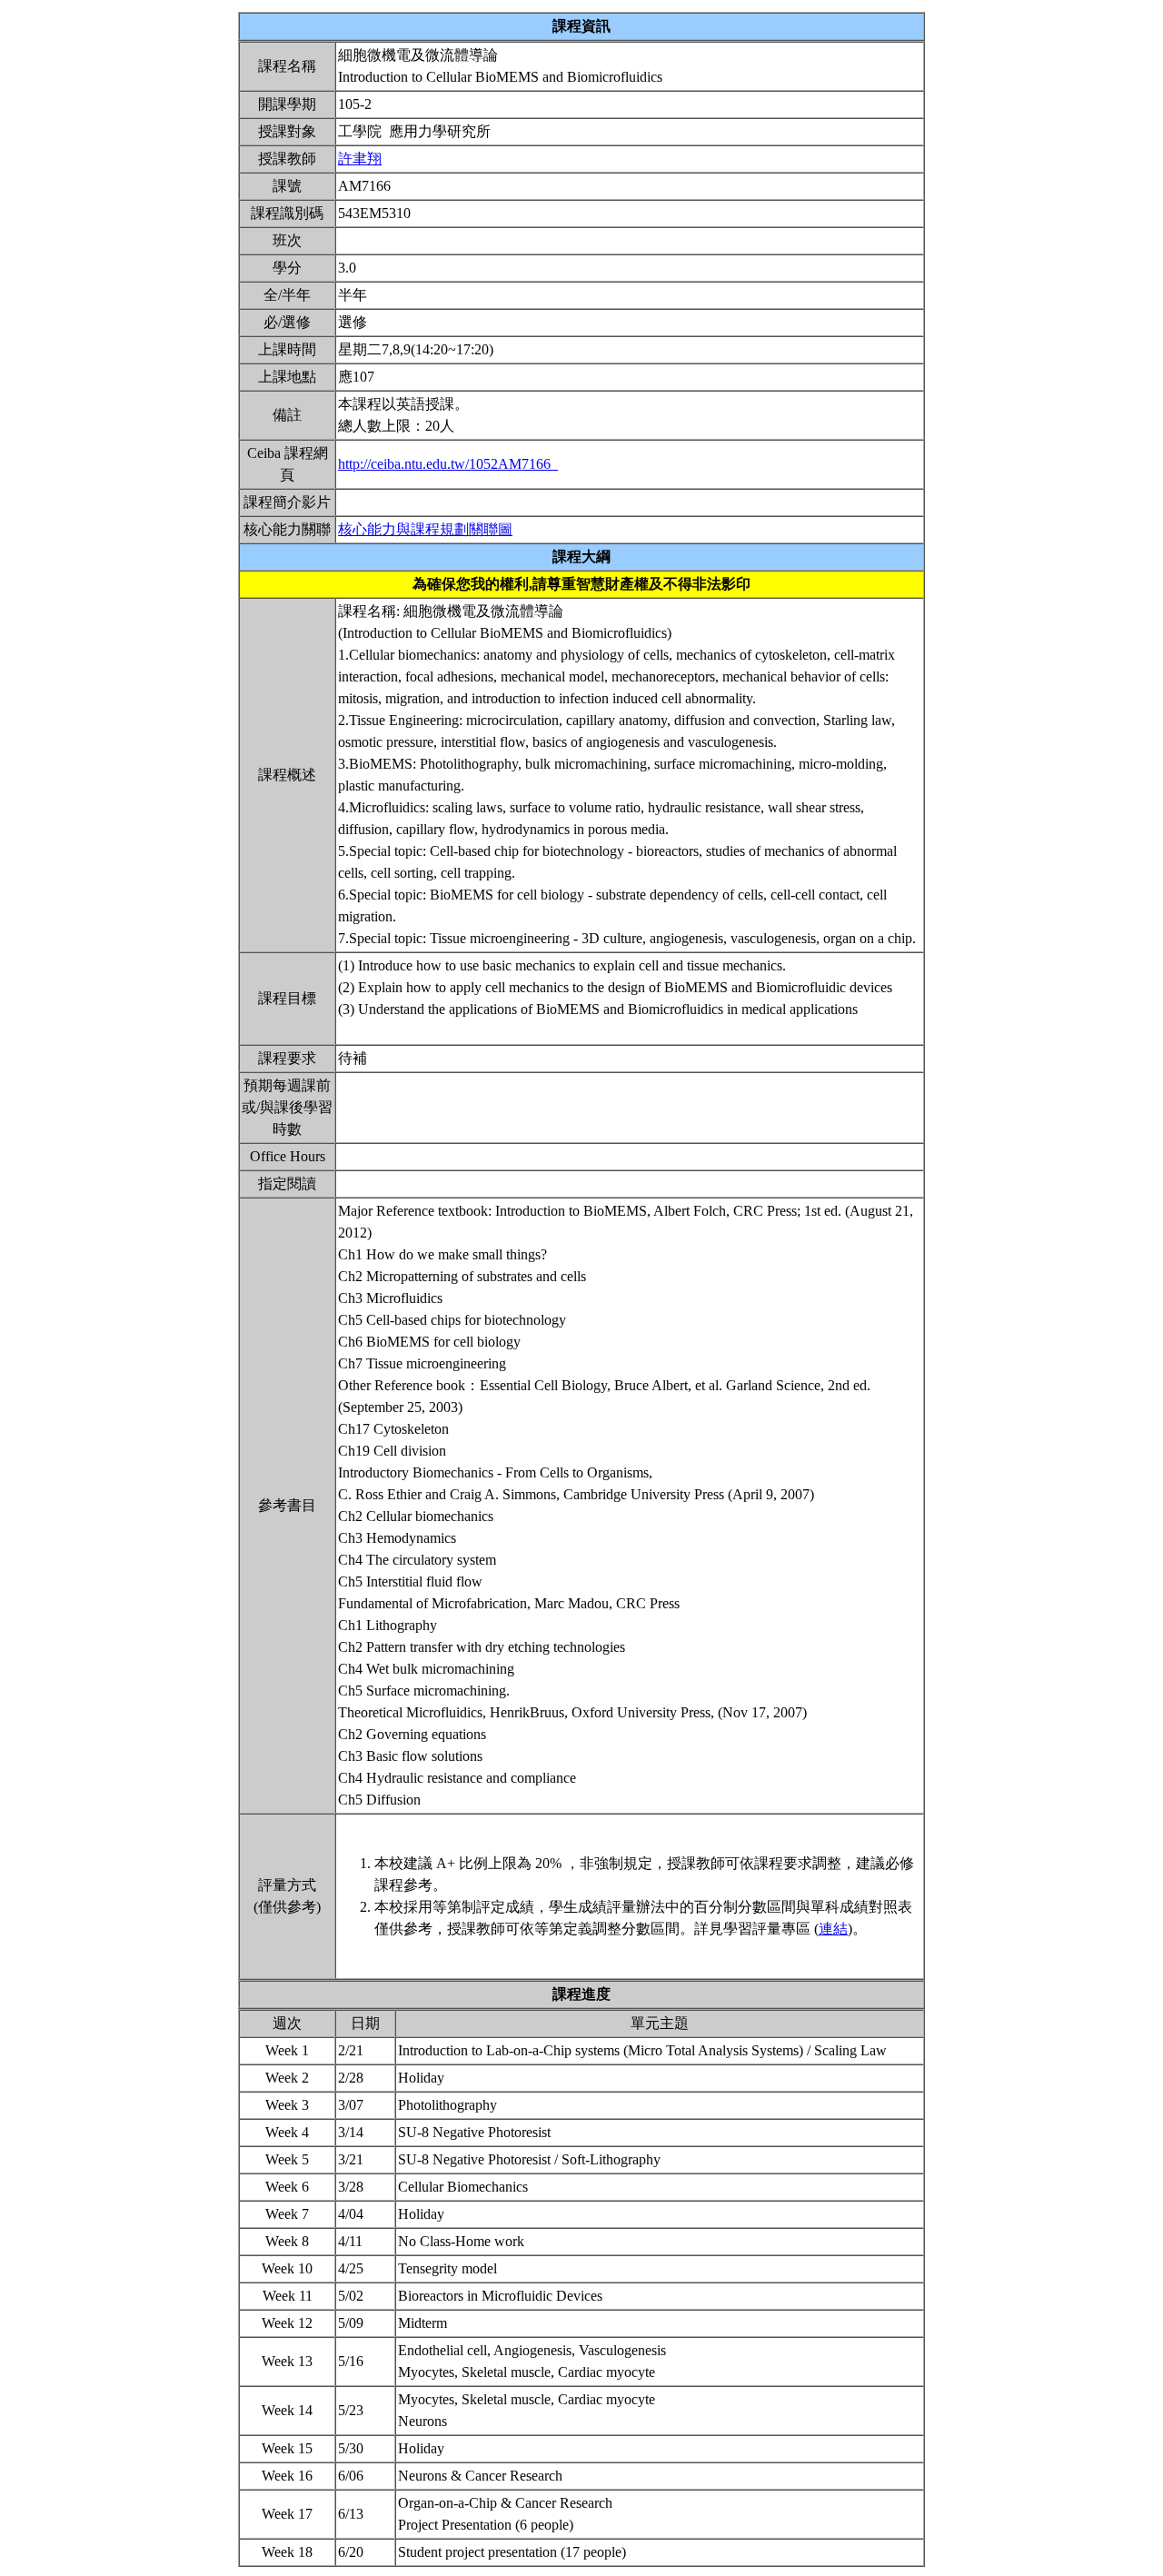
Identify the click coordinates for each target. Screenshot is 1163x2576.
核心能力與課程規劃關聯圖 (425, 529)
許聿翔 (360, 159)
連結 (833, 1929)
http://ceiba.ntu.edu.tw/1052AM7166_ (448, 464)
